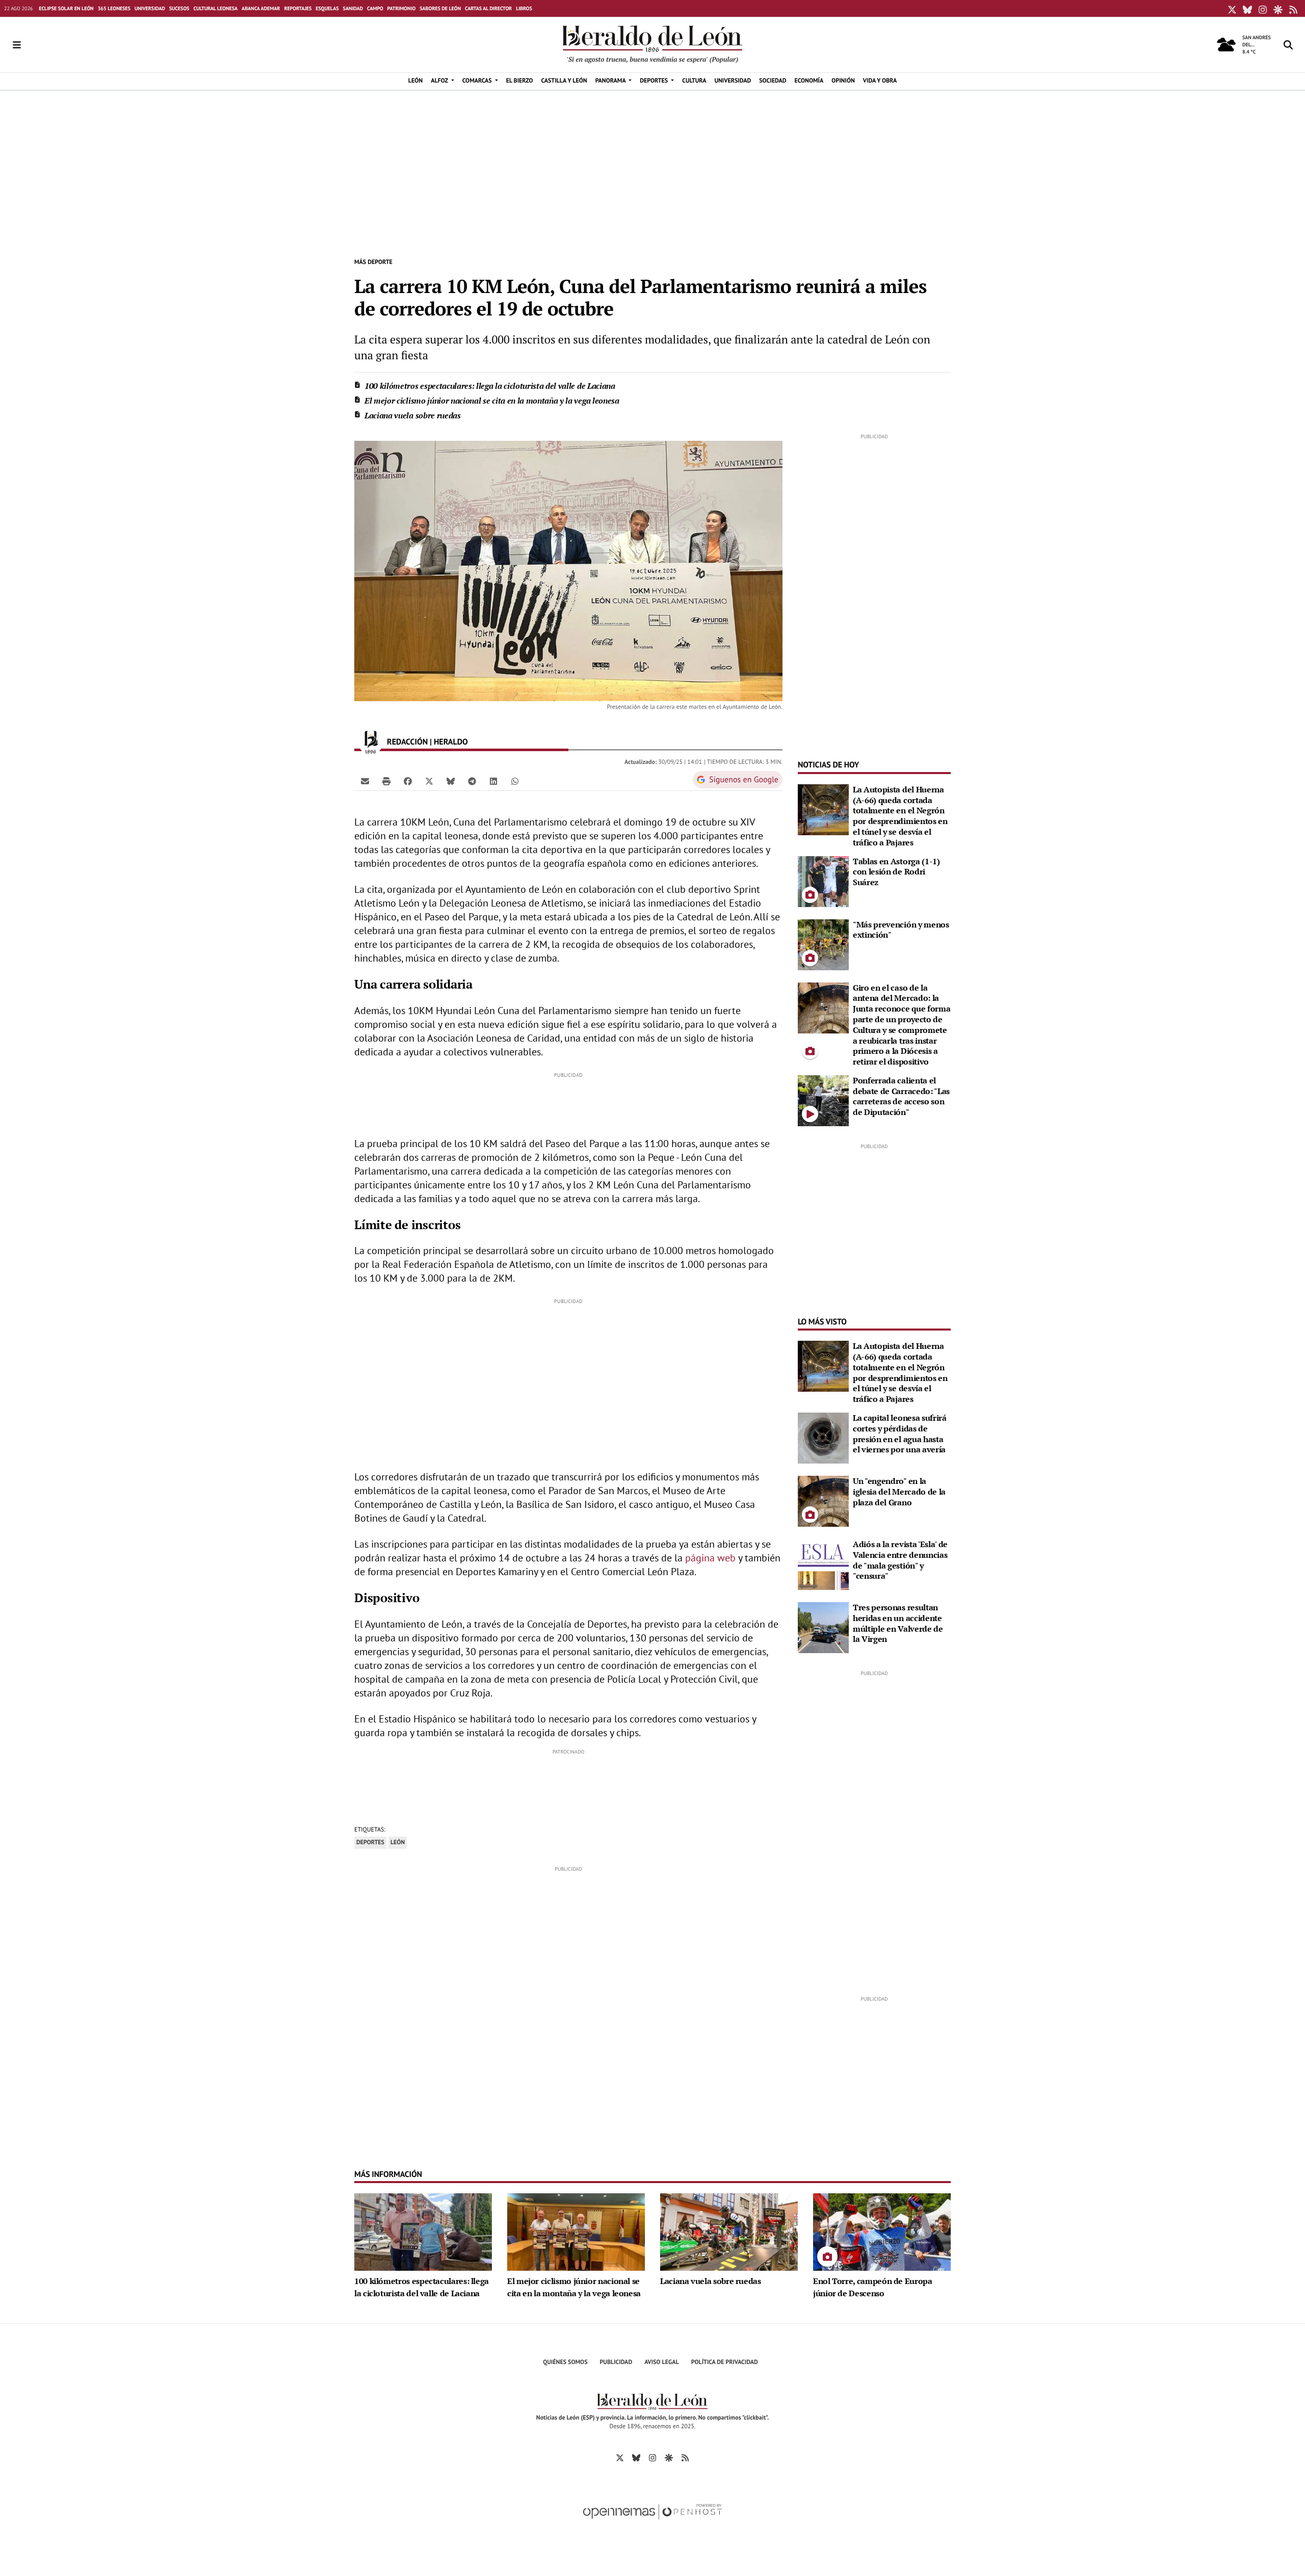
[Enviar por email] (365, 781)
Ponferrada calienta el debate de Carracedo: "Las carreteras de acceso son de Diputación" (901, 1096)
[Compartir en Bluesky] (451, 781)
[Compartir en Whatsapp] (515, 781)
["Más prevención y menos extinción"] (823, 944)
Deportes (370, 1842)
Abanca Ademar (261, 8)
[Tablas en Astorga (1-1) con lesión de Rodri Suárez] (823, 881)
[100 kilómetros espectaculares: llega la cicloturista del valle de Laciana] (423, 2231)
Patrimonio (402, 8)
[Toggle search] (1288, 45)
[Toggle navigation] (17, 45)
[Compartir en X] (429, 781)
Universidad (150, 8)
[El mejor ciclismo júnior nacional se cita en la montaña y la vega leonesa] (576, 2231)
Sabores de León (440, 8)
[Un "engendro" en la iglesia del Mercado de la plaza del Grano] (823, 1500)
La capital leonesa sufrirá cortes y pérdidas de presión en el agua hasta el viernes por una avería (900, 1433)
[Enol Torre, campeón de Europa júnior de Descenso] (882, 2231)
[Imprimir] (386, 781)
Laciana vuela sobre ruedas (413, 415)
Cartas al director (488, 8)
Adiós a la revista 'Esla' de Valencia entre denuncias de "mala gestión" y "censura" (900, 1560)
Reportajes (298, 8)
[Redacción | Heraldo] (371, 742)
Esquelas (327, 8)
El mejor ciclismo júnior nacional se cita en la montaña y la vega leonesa (492, 401)
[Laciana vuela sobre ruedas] (729, 2231)
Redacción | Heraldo (428, 742)
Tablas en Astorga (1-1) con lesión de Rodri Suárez (896, 872)
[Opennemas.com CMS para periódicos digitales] (652, 2522)
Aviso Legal (662, 2362)
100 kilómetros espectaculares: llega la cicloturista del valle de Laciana (490, 386)
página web (710, 1558)
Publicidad (616, 2362)
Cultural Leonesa (215, 8)
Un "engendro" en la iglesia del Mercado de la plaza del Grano (899, 1492)
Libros (524, 8)
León (398, 1842)
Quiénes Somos (565, 2362)
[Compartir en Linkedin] (493, 781)
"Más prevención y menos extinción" (901, 930)
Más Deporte (373, 262)
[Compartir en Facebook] (408, 781)
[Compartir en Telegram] (472, 781)
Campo (375, 8)
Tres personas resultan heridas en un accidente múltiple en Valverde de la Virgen (898, 1623)
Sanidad (353, 8)
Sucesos (179, 8)
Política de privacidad (725, 2362)
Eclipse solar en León (66, 8)
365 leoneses (114, 8)
